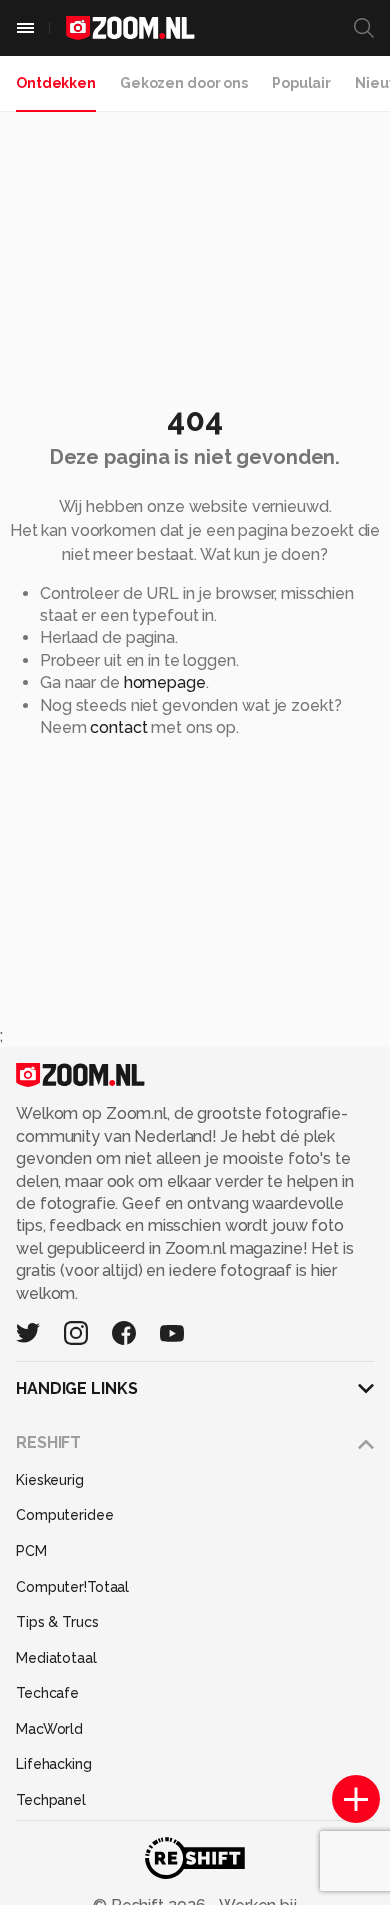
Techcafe (47, 1693)
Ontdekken (56, 83)
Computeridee (65, 1515)
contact (118, 727)
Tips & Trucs (57, 1622)
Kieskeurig (50, 1480)
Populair (301, 83)
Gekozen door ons (184, 83)
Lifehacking (54, 1764)
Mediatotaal (56, 1658)
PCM (31, 1551)
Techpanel (51, 1800)
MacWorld (49, 1729)
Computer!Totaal (72, 1587)
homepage (165, 682)
